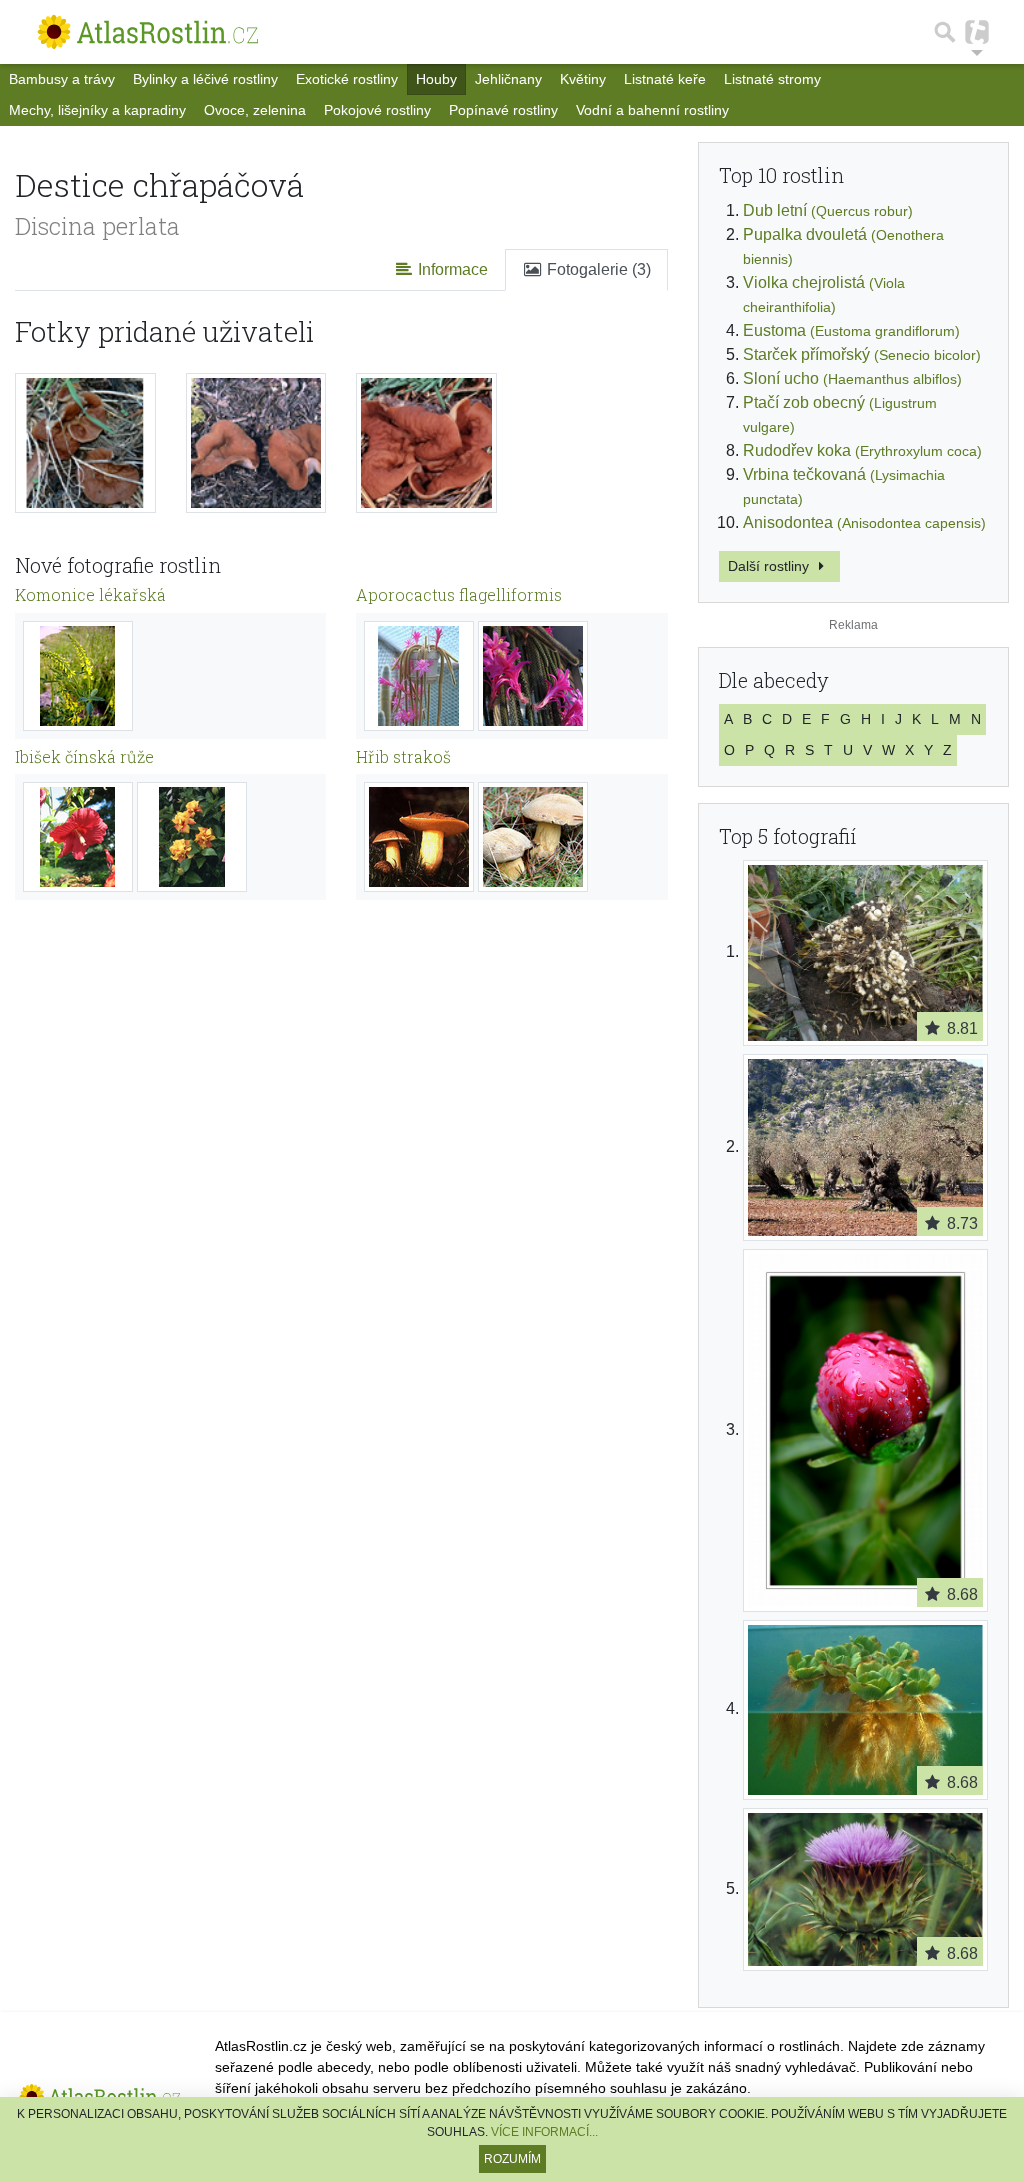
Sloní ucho (852, 378)
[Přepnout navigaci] (977, 32)
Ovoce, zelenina (255, 110)
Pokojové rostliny (377, 110)
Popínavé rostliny (503, 110)
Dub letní (828, 210)
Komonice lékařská (90, 594)
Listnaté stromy (772, 79)
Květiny (583, 79)
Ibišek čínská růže (84, 756)
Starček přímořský (862, 354)
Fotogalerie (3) (597, 269)
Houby (436, 79)
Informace (451, 269)
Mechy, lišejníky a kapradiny (97, 110)
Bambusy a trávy (62, 79)
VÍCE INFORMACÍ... (544, 2132)
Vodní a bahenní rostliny (652, 110)
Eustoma (851, 330)
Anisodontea (864, 522)
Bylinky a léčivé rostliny (205, 79)
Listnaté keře (665, 79)
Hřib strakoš (403, 756)
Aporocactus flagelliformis (459, 594)
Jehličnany (508, 79)
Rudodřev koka (862, 450)
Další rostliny (770, 566)
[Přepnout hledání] (945, 32)
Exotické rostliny (347, 79)
